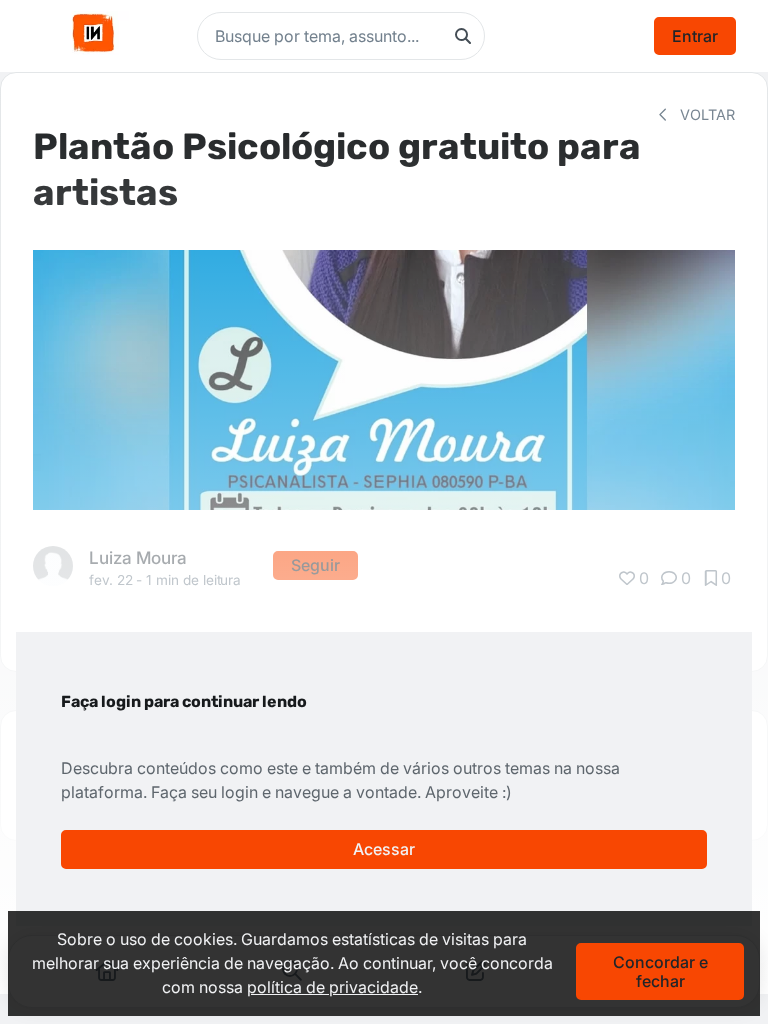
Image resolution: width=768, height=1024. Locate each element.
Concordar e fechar (660, 971)
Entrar (695, 36)
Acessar (384, 849)
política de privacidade (332, 987)
